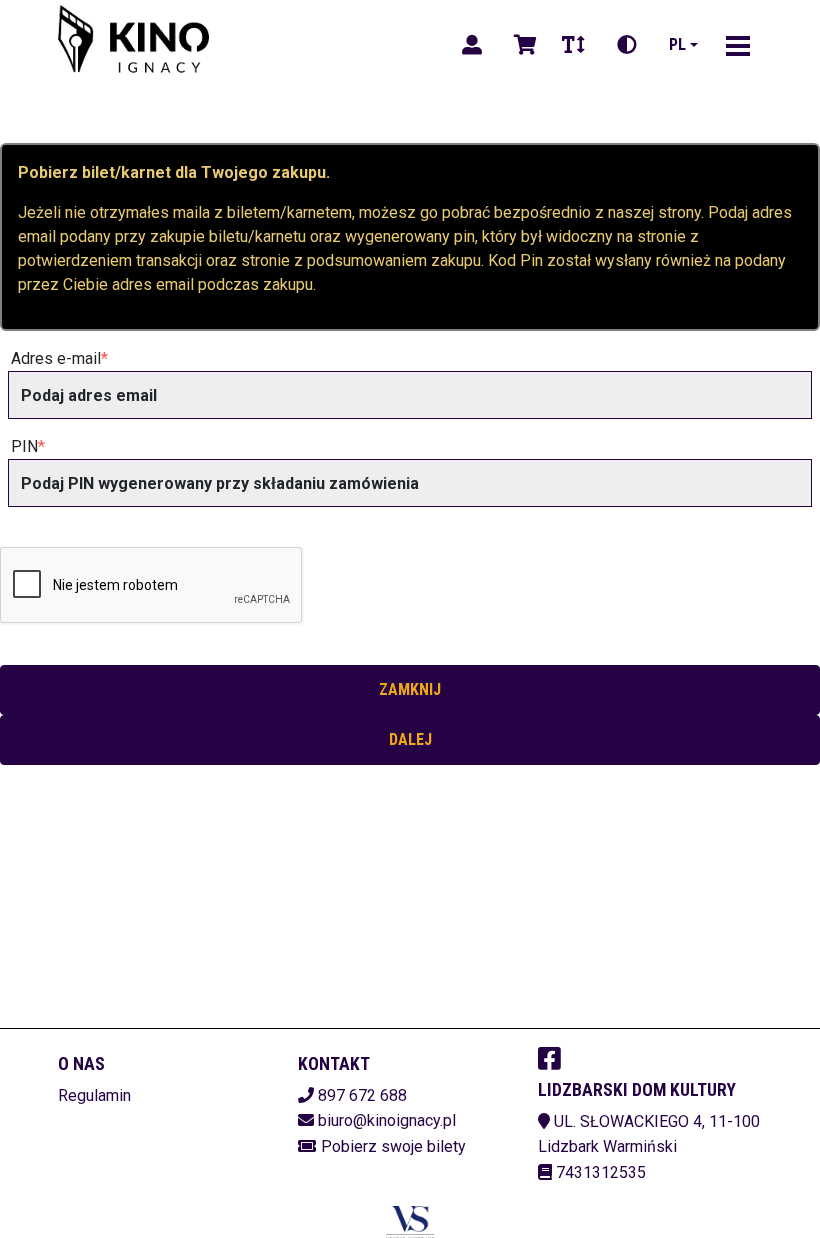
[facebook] (549, 1058)
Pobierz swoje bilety (393, 1146)
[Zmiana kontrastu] (627, 45)
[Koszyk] (522, 45)
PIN (24, 446)
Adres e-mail (56, 358)
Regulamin (94, 1095)
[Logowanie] (472, 45)
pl (677, 44)
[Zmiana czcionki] (573, 45)
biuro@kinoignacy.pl (387, 1120)
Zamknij (410, 689)
